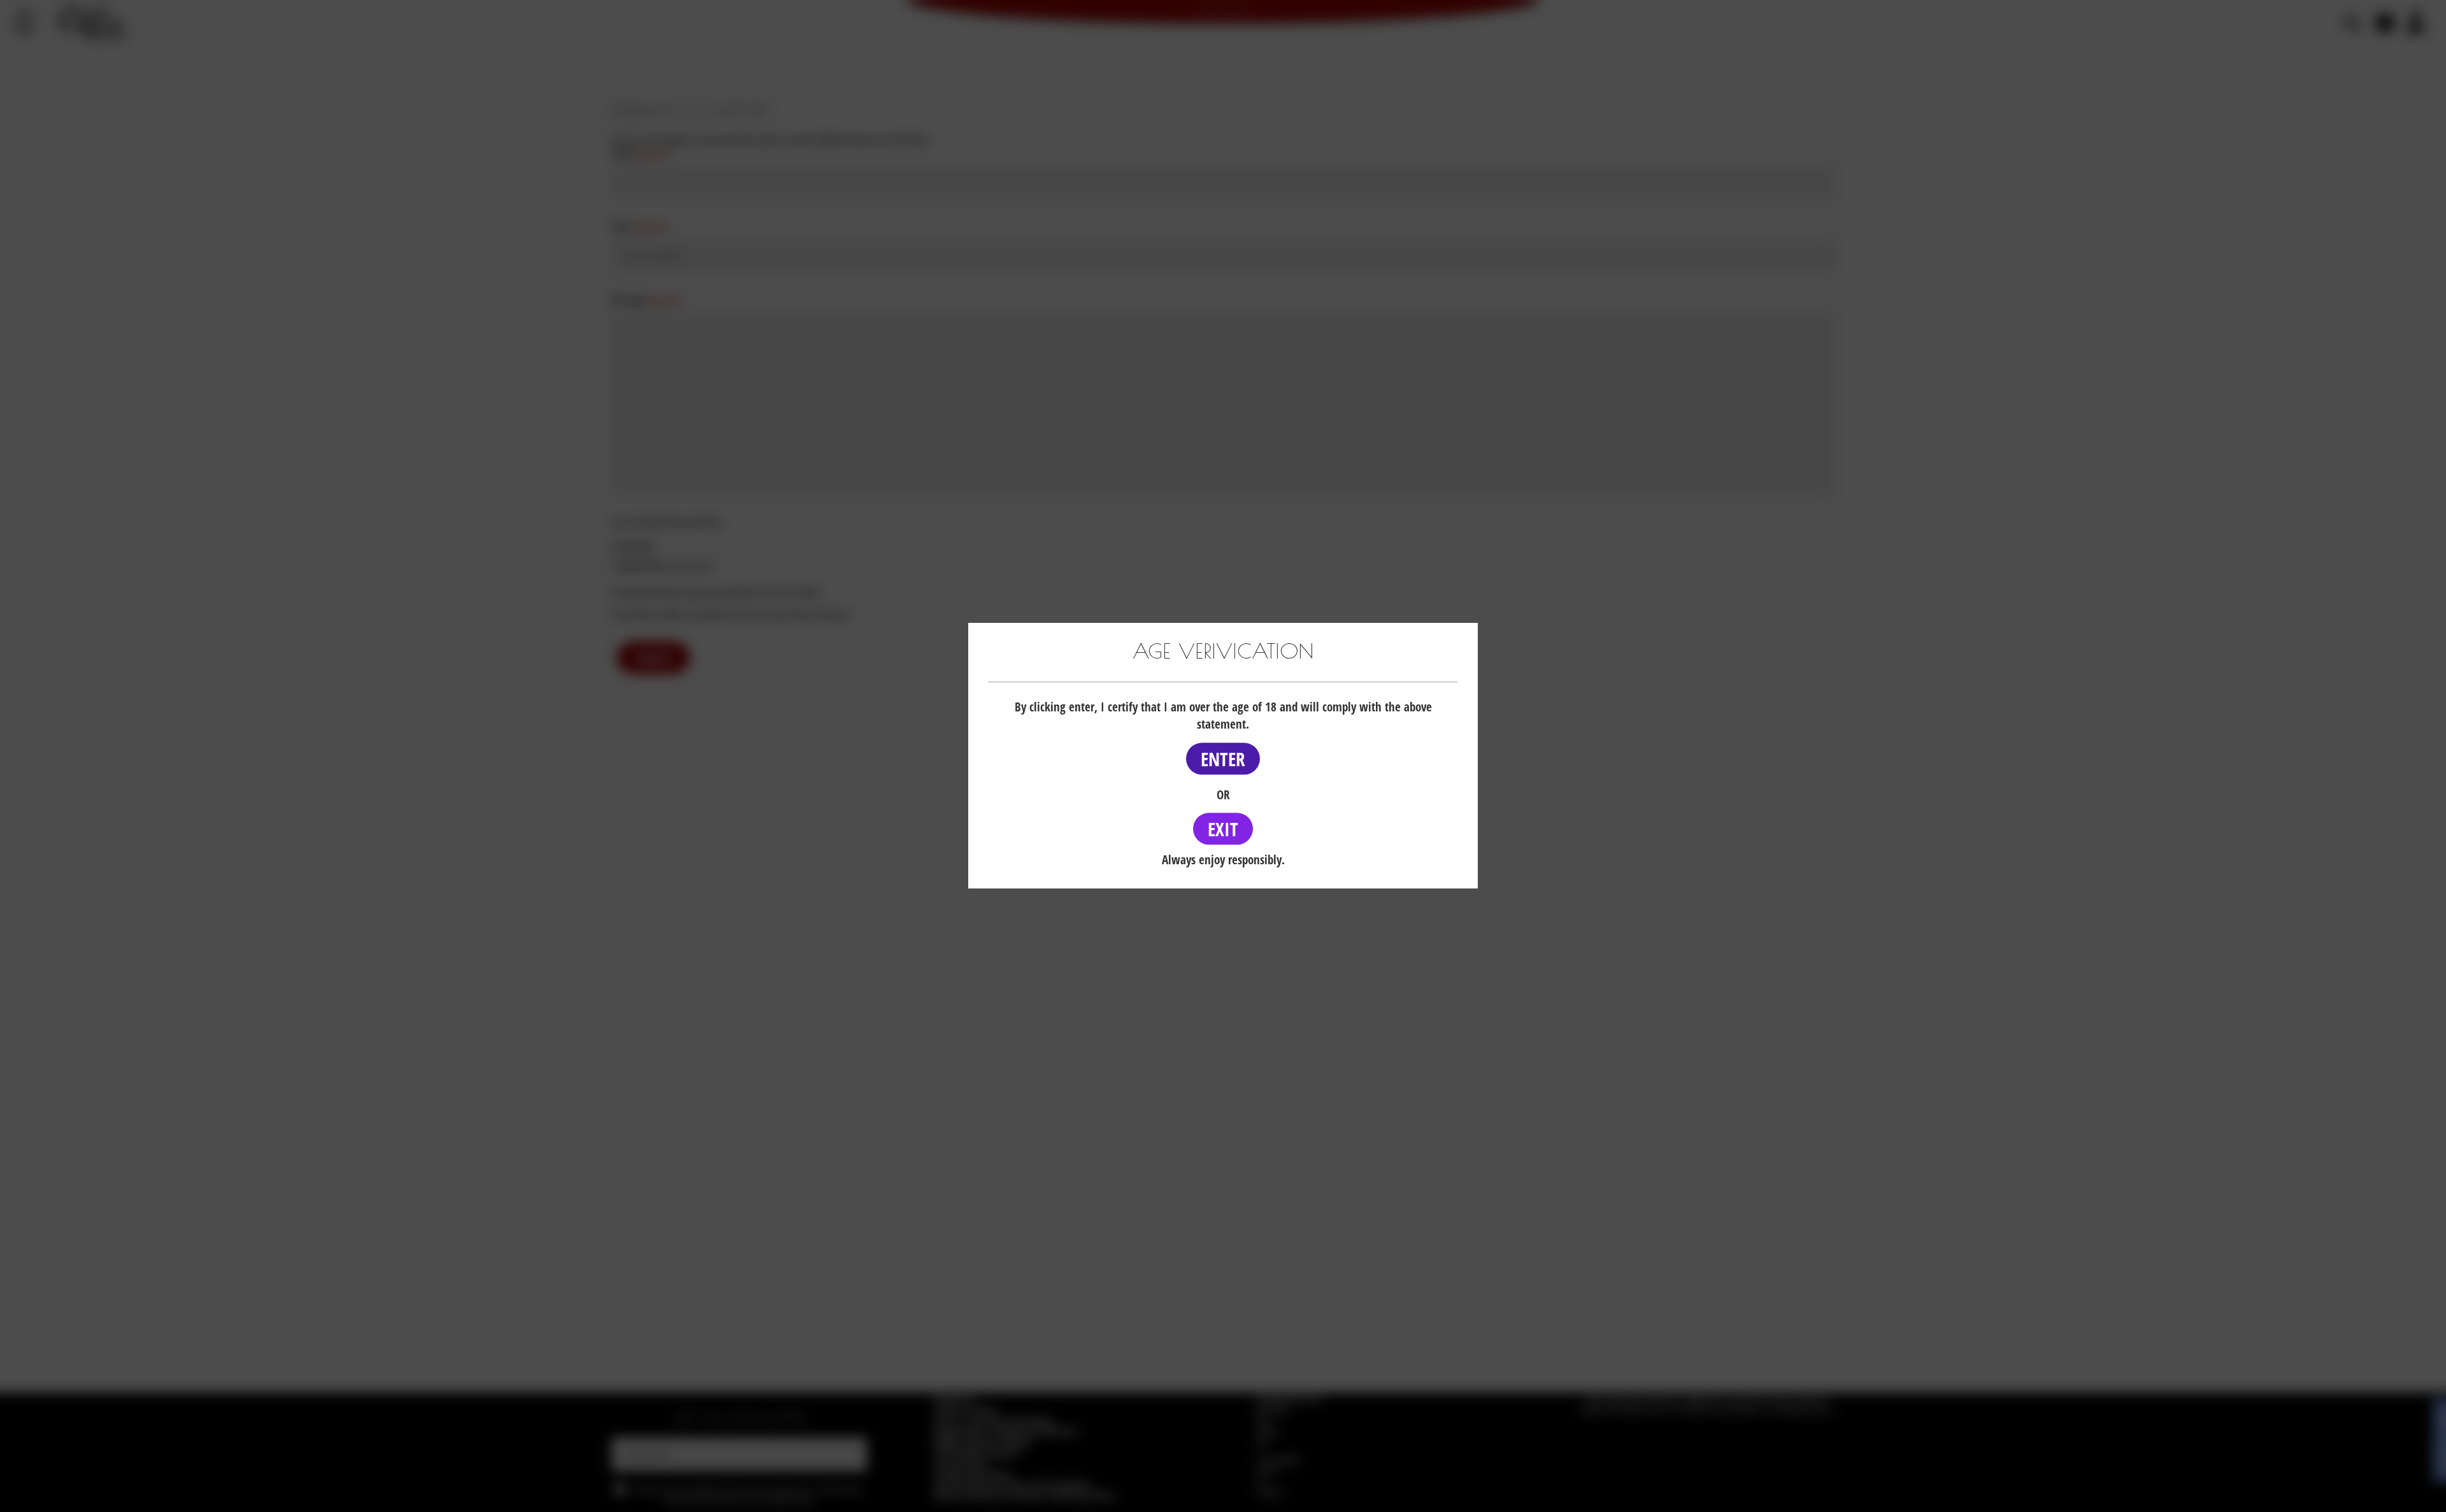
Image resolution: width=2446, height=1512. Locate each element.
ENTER (1223, 759)
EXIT (1223, 829)
